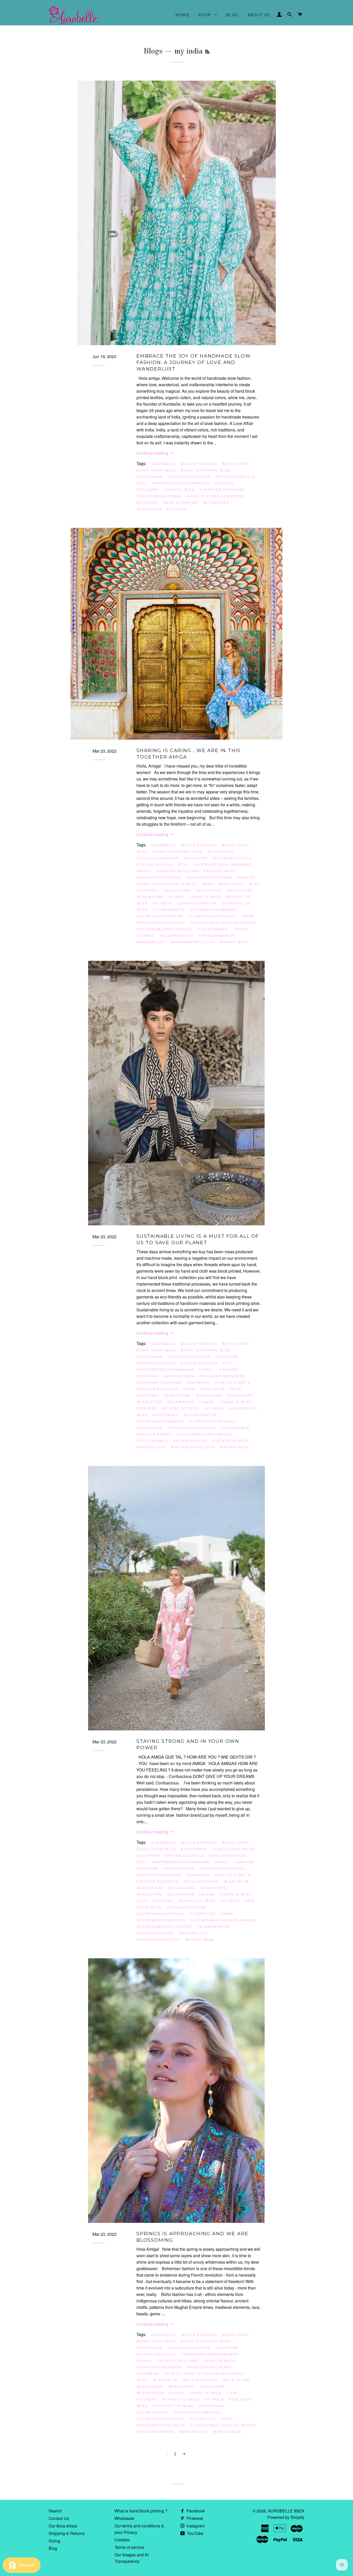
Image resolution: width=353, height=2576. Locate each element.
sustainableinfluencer (164, 929)
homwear (198, 1382)
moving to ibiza (181, 1408)
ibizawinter (150, 897)
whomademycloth (193, 942)
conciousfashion (189, 477)
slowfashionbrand (213, 910)
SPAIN (248, 916)
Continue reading (153, 453)
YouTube (195, 2533)
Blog (232, 15)
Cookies (122, 2540)
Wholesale (124, 2518)
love (142, 1901)
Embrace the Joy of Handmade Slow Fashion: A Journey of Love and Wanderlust (194, 362)
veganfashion (177, 935)
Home (182, 15)
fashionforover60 (159, 496)
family (144, 871)
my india (177, 509)
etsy (142, 483)
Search (55, 2511)
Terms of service (129, 2547)
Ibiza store (177, 1395)
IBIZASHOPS (216, 502)
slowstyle (149, 1428)
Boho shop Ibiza (156, 470)
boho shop (236, 464)
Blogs (153, 51)
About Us (259, 15)
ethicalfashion (155, 864)
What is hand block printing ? (141, 2511)
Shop (205, 15)
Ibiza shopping (181, 502)
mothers (147, 1408)
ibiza (208, 884)
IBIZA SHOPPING (201, 1881)
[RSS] (207, 52)
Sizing (54, 2541)
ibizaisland (178, 890)
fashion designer (178, 871)
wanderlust (151, 942)
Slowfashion (169, 910)
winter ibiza (234, 942)
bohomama (150, 477)
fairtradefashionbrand (181, 483)
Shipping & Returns (67, 2533)
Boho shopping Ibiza (206, 470)
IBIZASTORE (149, 509)
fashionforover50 (222, 490)
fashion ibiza (179, 490)
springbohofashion (161, 923)
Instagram (195, 2526)
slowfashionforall (212, 916)
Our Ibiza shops (63, 2526)
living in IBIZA (205, 897)
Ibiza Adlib (231, 884)
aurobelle (164, 464)
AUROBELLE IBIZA (286, 2511)
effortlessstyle (235, 477)
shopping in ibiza (173, 2406)
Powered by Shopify (286, 2517)
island (177, 897)
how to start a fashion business (196, 881)
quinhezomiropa (197, 903)
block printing (199, 464)
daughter (196, 858)
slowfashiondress (160, 916)
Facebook (195, 2511)
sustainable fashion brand (223, 923)
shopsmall (166, 1415)
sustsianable (213, 929)
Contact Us (59, 2518)
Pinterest (194, 2518)
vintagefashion (217, 935)
